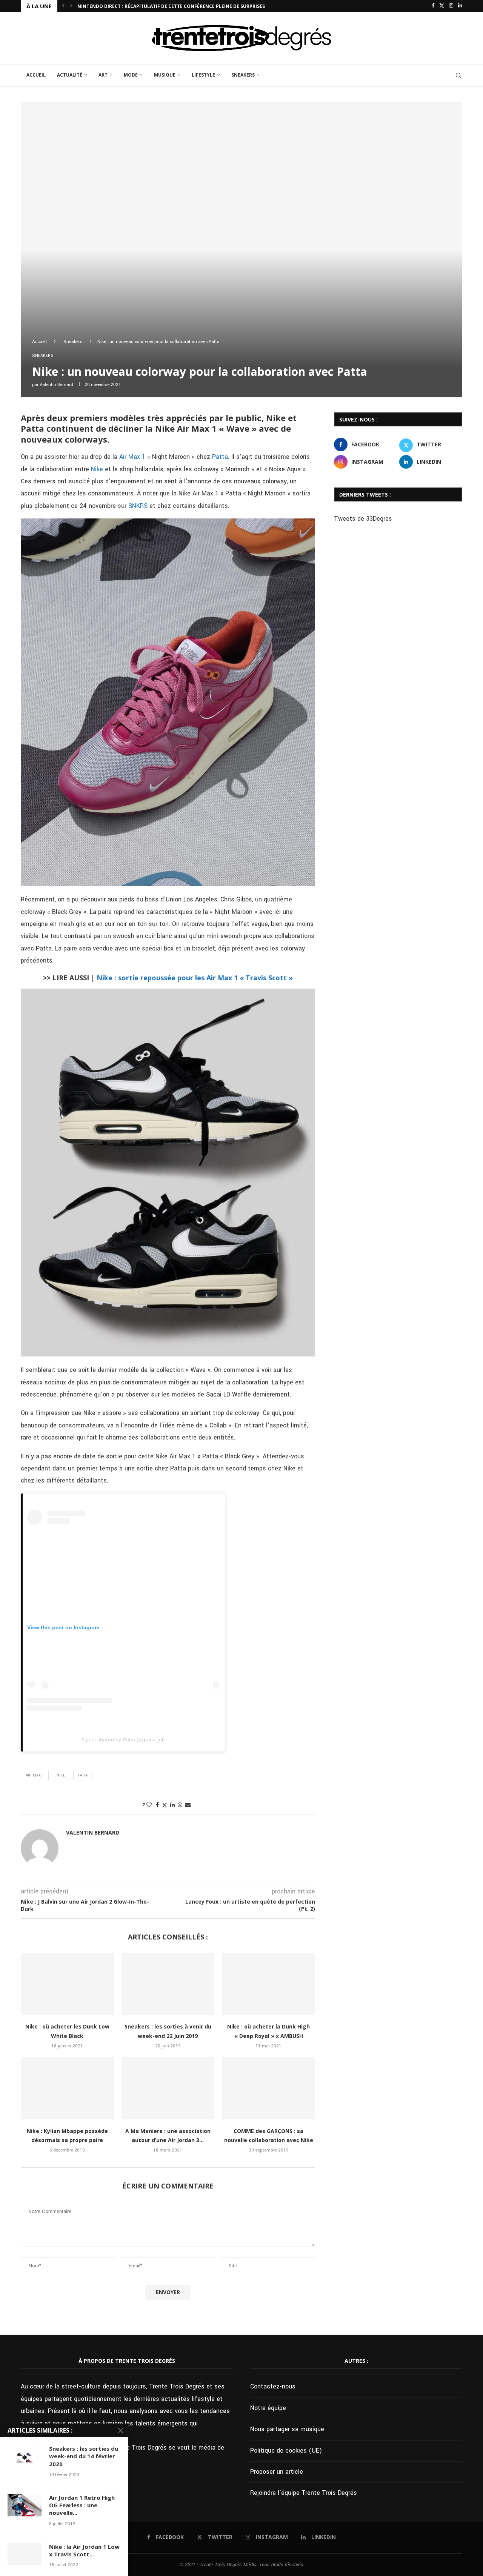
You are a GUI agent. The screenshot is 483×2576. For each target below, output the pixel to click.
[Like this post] (149, 1805)
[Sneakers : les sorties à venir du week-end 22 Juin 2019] (168, 1984)
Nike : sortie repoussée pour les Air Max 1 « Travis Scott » (195, 978)
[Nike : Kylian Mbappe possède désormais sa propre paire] (67, 2088)
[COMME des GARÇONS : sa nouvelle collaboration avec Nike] (268, 2088)
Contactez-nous (273, 2386)
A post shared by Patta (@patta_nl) (123, 1739)
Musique (165, 75)
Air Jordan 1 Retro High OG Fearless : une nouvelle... (82, 2505)
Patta (220, 457)
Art (103, 75)
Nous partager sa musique (287, 2429)
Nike (97, 469)
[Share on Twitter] (165, 1805)
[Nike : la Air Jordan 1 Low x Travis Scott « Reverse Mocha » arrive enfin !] (25, 2554)
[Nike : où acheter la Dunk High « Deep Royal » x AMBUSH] (268, 1984)
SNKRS (138, 506)
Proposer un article (277, 2472)
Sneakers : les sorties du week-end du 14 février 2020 (84, 2456)
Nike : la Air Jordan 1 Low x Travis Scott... (84, 2550)
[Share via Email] (188, 1805)
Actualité (70, 75)
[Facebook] (433, 6)
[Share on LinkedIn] (172, 1805)
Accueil (36, 75)
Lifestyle (203, 75)
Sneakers (243, 75)
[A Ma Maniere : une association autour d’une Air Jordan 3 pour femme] (168, 2088)
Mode (131, 75)
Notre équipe (268, 2408)
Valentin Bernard (56, 385)
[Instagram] (451, 6)
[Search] (458, 75)
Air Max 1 (132, 457)
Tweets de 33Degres (363, 519)
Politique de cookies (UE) (286, 2451)
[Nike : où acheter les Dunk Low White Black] (67, 1984)
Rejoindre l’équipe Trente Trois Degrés (304, 2493)
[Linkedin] (460, 6)
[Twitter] (442, 6)
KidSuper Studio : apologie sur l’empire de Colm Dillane (149, 6)
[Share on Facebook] (157, 1805)
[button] (63, 6)
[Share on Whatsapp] (180, 1805)
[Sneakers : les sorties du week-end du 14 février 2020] (25, 2456)
